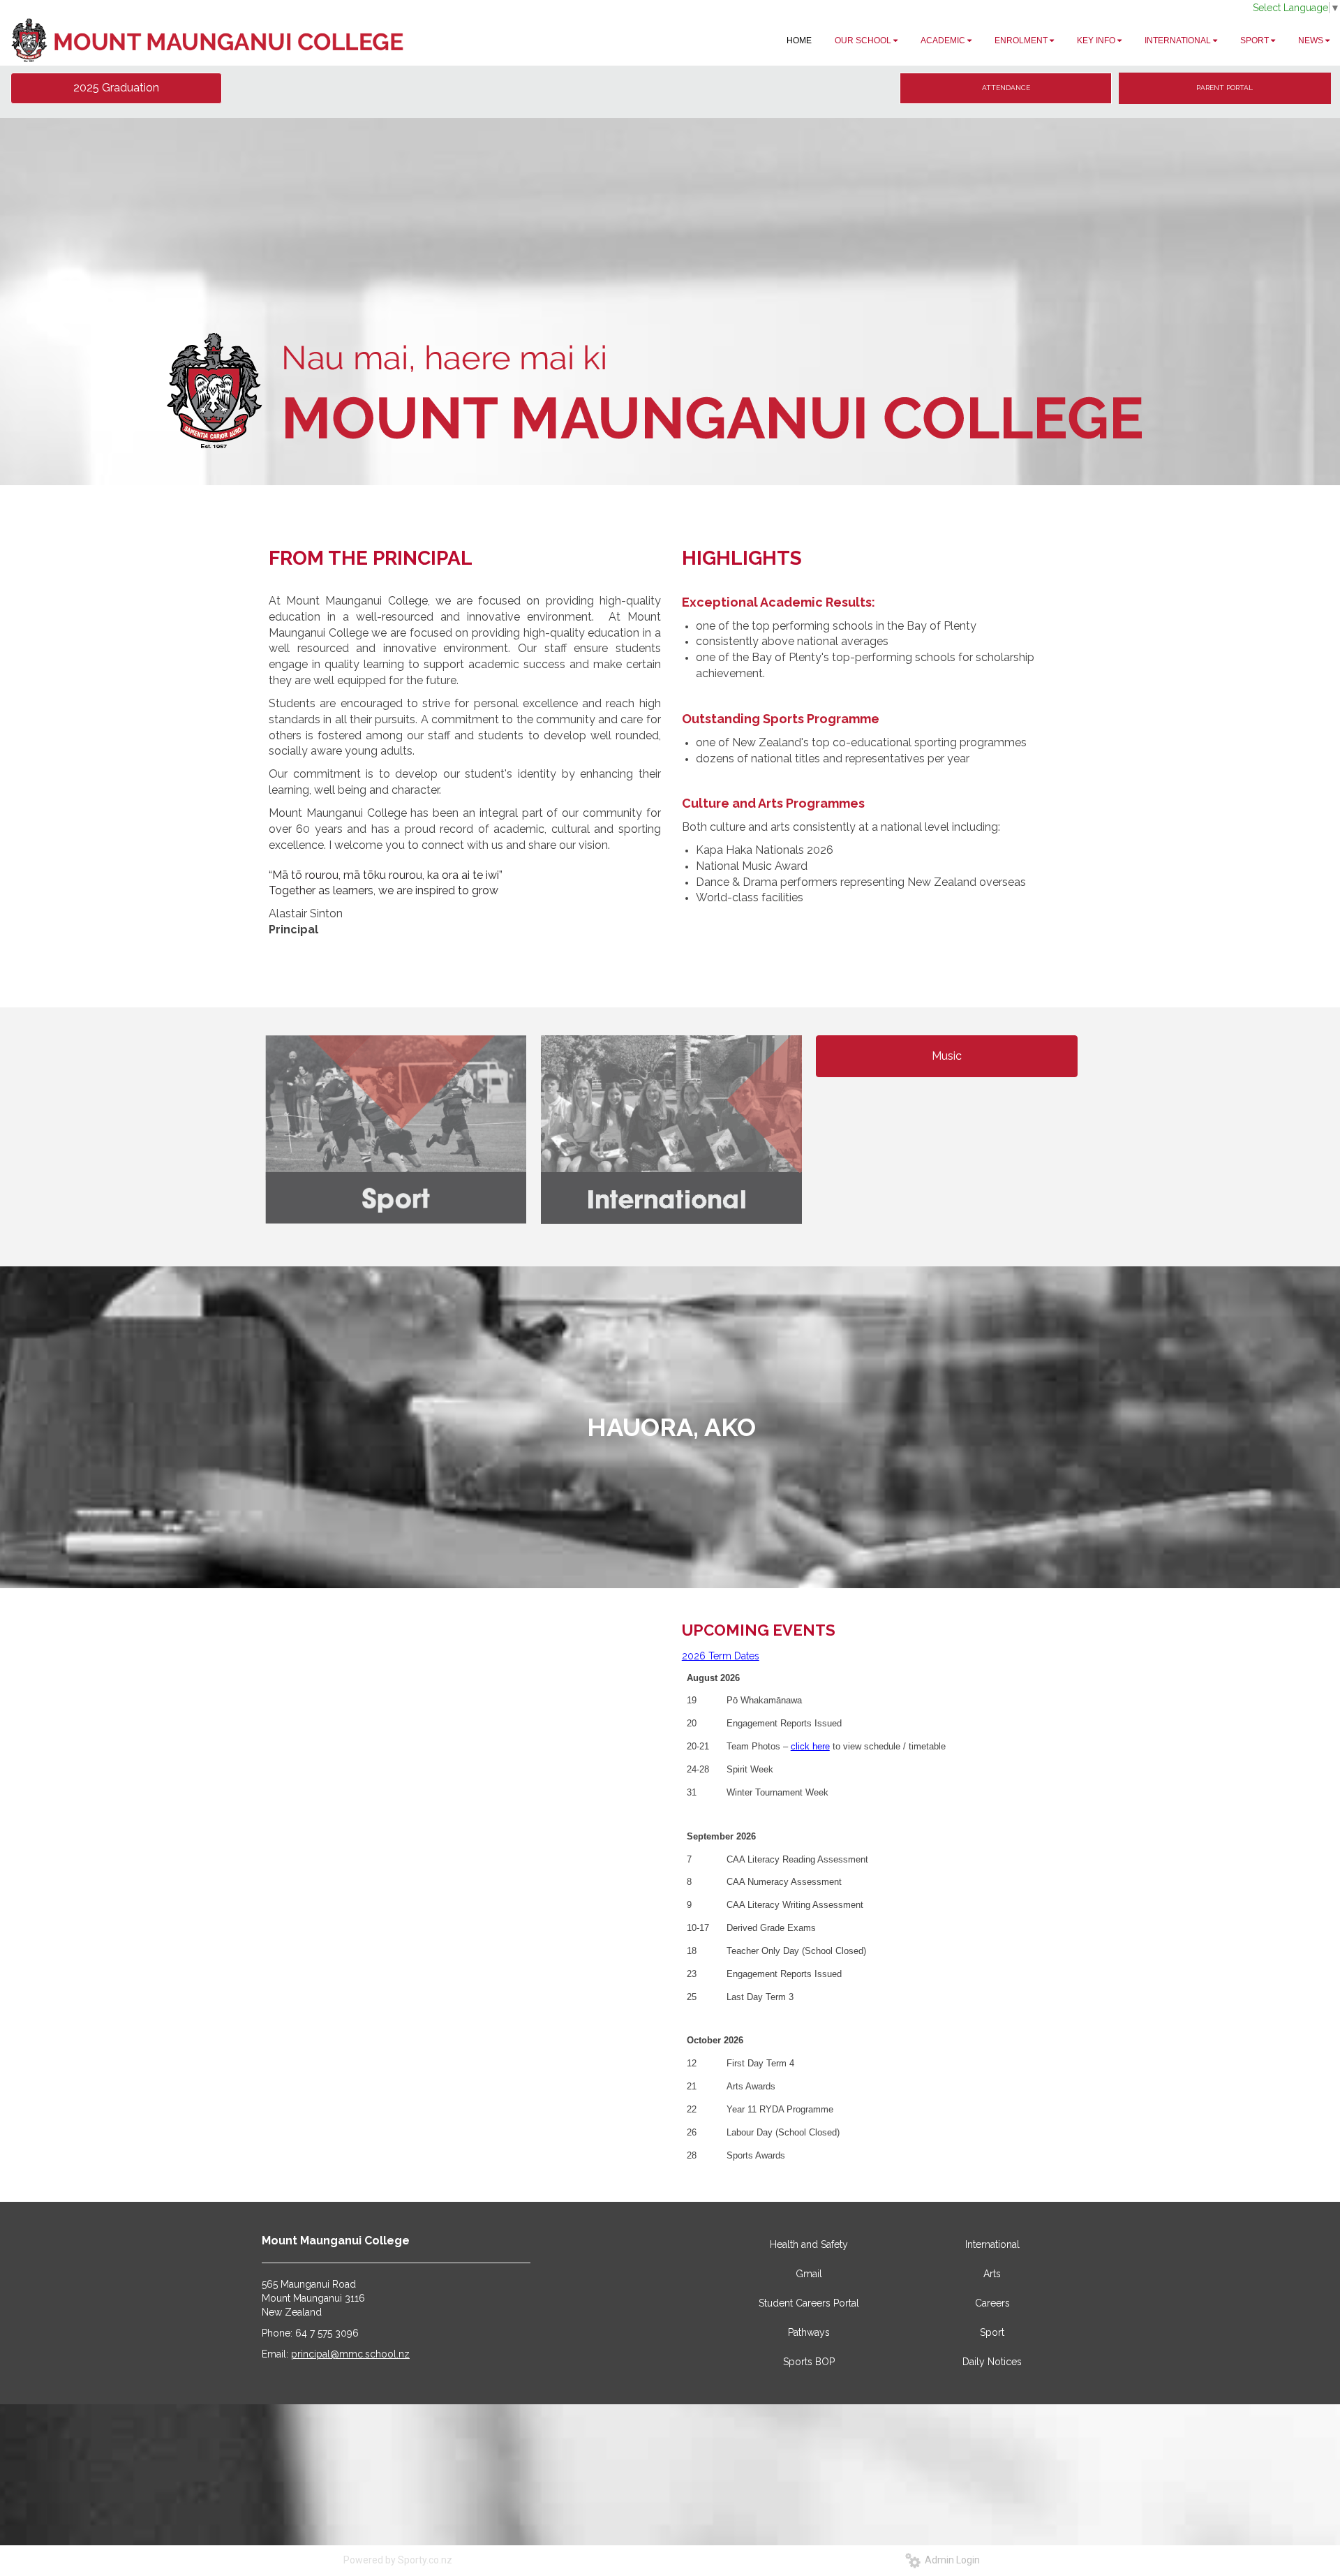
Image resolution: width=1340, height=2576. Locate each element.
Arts (992, 2274)
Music (947, 1056)
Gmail (809, 2274)
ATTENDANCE (1006, 88)
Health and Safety (809, 2244)
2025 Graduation (116, 88)
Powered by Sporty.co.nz (398, 2560)
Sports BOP (809, 2362)
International (992, 2244)
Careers (992, 2303)
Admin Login (950, 2560)
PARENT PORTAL (1224, 88)
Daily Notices (992, 2362)
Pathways (809, 2332)
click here (810, 1746)
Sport (992, 2332)
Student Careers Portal (809, 2303)
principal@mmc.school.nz (350, 2354)
